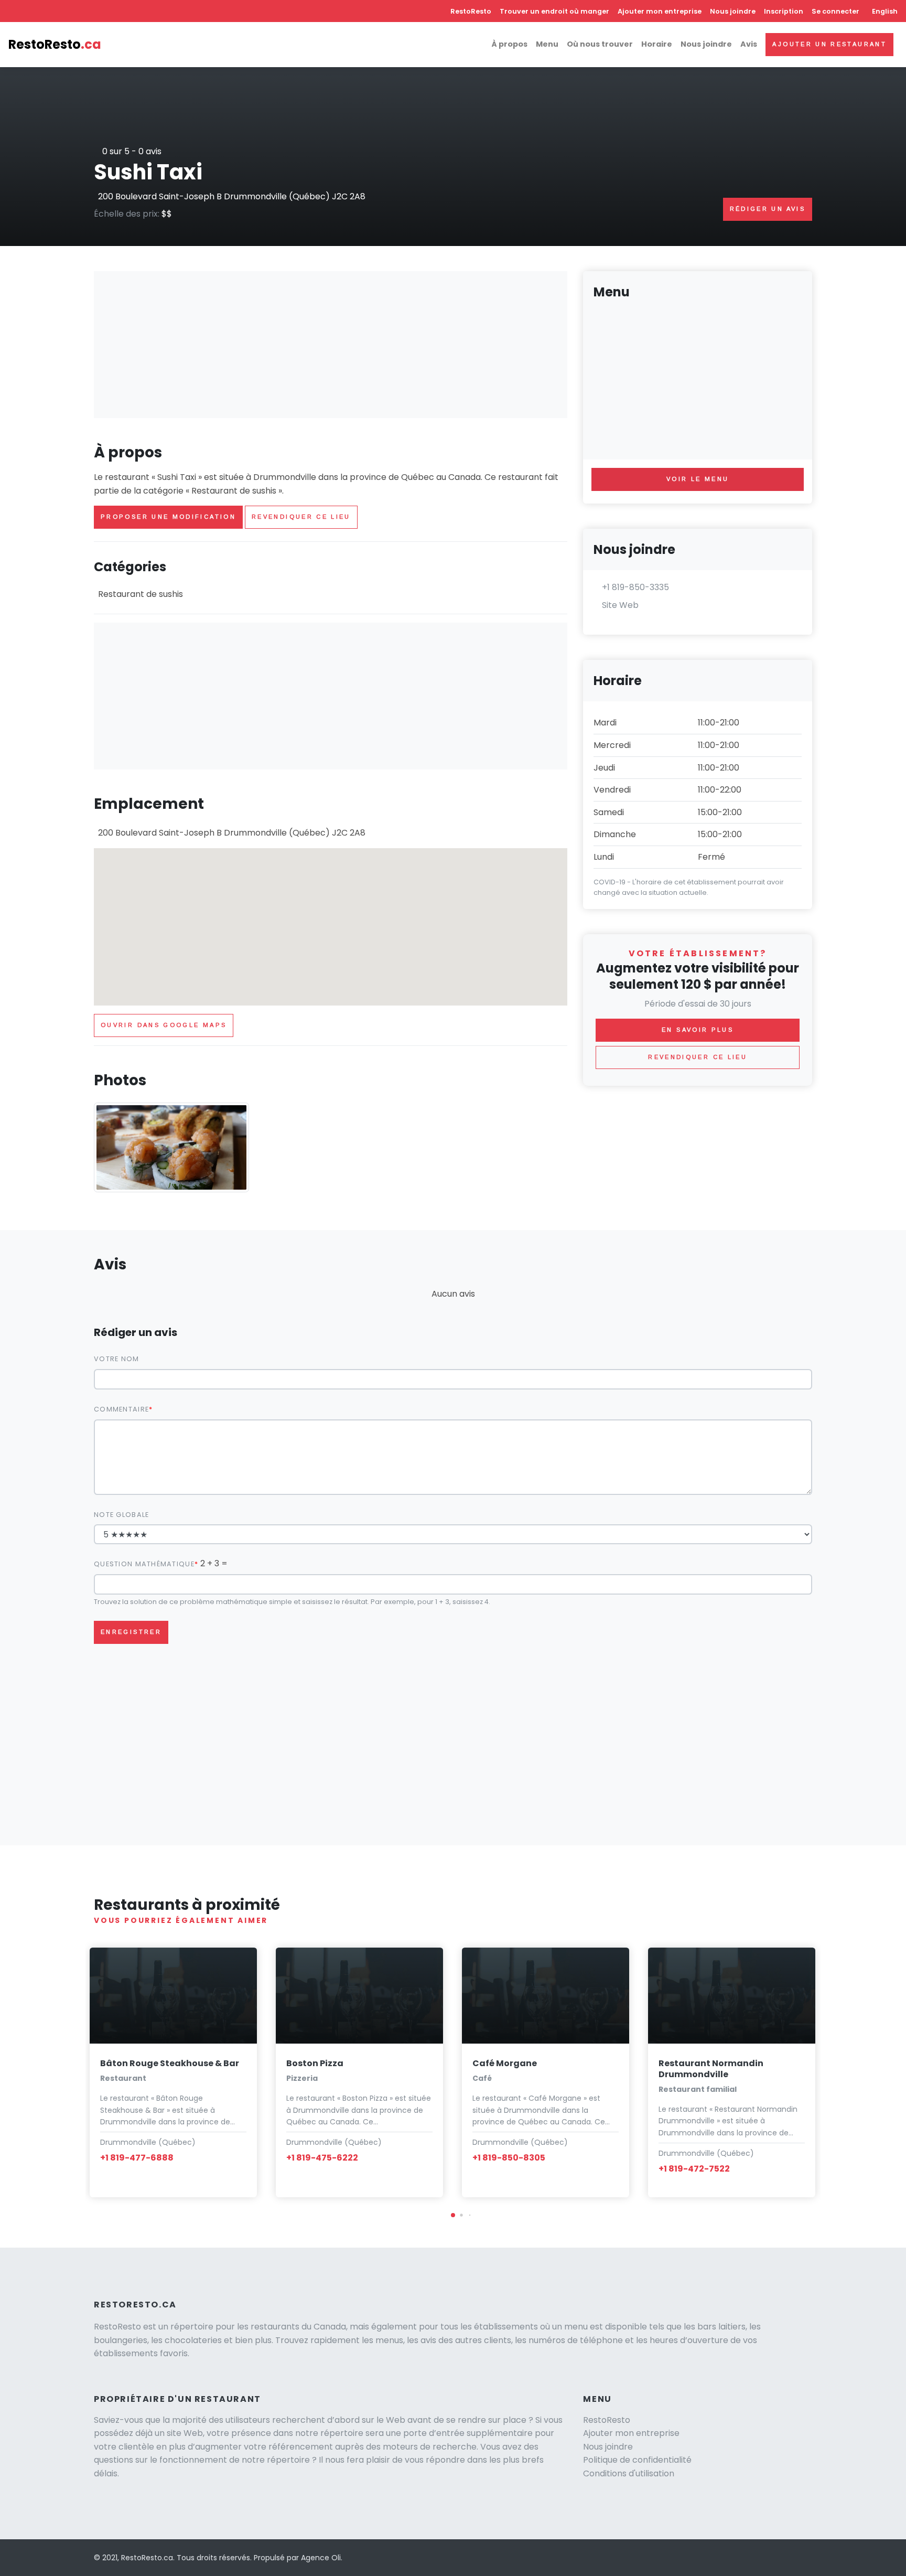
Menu (547, 44)
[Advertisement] (331, 345)
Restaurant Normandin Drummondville (711, 2069)
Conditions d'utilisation (629, 2473)
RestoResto (471, 11)
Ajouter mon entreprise (660, 11)
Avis (749, 44)
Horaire (657, 44)
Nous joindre (733, 11)
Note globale (121, 1515)
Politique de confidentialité (637, 2460)
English (885, 11)
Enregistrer (131, 1632)
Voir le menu (698, 479)
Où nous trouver (600, 44)
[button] (453, 2215)
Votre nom (117, 1359)
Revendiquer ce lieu (301, 517)
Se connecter (835, 11)
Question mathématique (144, 1564)
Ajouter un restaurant (829, 44)
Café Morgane (505, 2063)
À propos (509, 44)
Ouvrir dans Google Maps (164, 1025)
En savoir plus (698, 1030)
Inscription (784, 11)
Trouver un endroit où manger (554, 11)
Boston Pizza (315, 2063)
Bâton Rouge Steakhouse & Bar (170, 2063)
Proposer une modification (168, 517)
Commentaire (121, 1409)
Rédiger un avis (768, 209)
